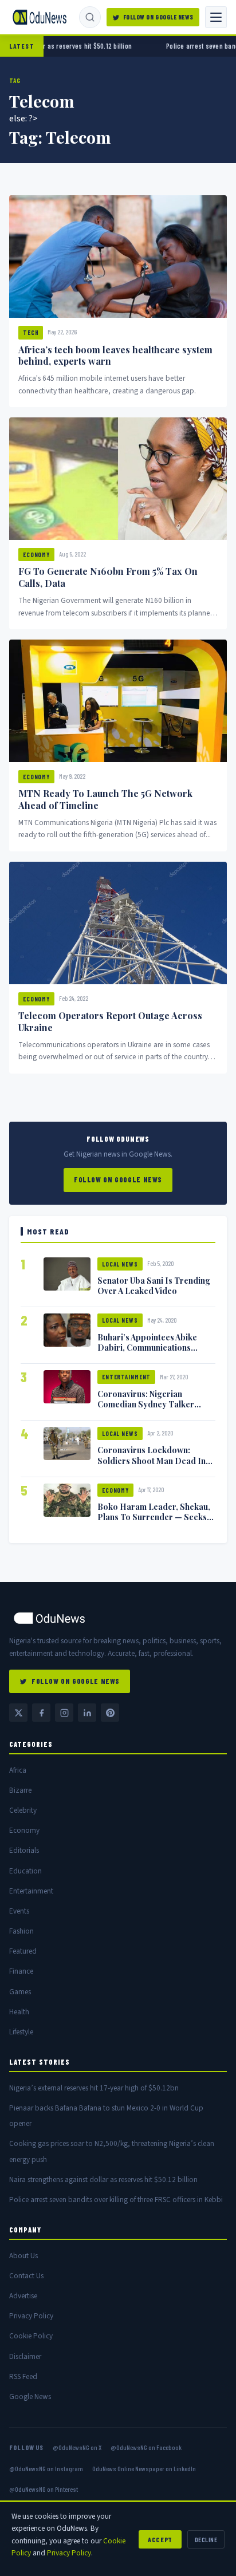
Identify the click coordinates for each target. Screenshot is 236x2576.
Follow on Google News (158, 17)
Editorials (24, 1850)
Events (19, 1911)
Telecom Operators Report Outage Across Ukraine (110, 1021)
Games (20, 1992)
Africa (18, 1770)
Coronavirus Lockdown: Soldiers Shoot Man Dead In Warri (152, 1460)
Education (25, 1871)
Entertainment (126, 1377)
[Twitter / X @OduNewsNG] (18, 1713)
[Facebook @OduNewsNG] (41, 1713)
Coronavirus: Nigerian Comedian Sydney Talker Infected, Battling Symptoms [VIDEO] (152, 1409)
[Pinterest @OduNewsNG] (110, 1713)
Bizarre (20, 1790)
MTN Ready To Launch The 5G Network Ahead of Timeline (105, 799)
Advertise (23, 2296)
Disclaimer (25, 2356)
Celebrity (23, 1810)
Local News (120, 1264)
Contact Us (26, 2276)
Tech (31, 332)
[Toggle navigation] (216, 17)
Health (19, 2012)
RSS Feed (23, 2376)
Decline (206, 2539)
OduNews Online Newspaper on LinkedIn (144, 2468)
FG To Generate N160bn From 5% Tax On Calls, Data (108, 577)
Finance (21, 1971)
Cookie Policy (31, 2336)
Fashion (21, 1931)
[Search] (90, 17)
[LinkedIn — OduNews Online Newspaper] (87, 1713)
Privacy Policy (31, 2316)
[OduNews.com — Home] (40, 17)
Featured (23, 1951)
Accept (160, 2539)
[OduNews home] (118, 1618)
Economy (36, 555)
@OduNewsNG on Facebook (146, 2447)
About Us (23, 2256)
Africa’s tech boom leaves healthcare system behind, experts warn (115, 356)
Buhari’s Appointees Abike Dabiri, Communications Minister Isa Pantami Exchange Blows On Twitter (156, 1352)
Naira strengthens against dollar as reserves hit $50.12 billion (103, 2179)
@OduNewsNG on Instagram (46, 2468)
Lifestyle (21, 2032)
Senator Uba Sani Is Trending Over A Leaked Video (154, 1285)
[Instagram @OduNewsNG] (64, 1713)
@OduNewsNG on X (77, 2447)
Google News (30, 2396)
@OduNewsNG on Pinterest (44, 2489)
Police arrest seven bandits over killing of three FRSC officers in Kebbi (116, 2200)
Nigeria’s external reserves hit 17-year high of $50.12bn (94, 2088)
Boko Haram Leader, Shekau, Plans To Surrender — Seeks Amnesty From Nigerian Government (154, 1522)
